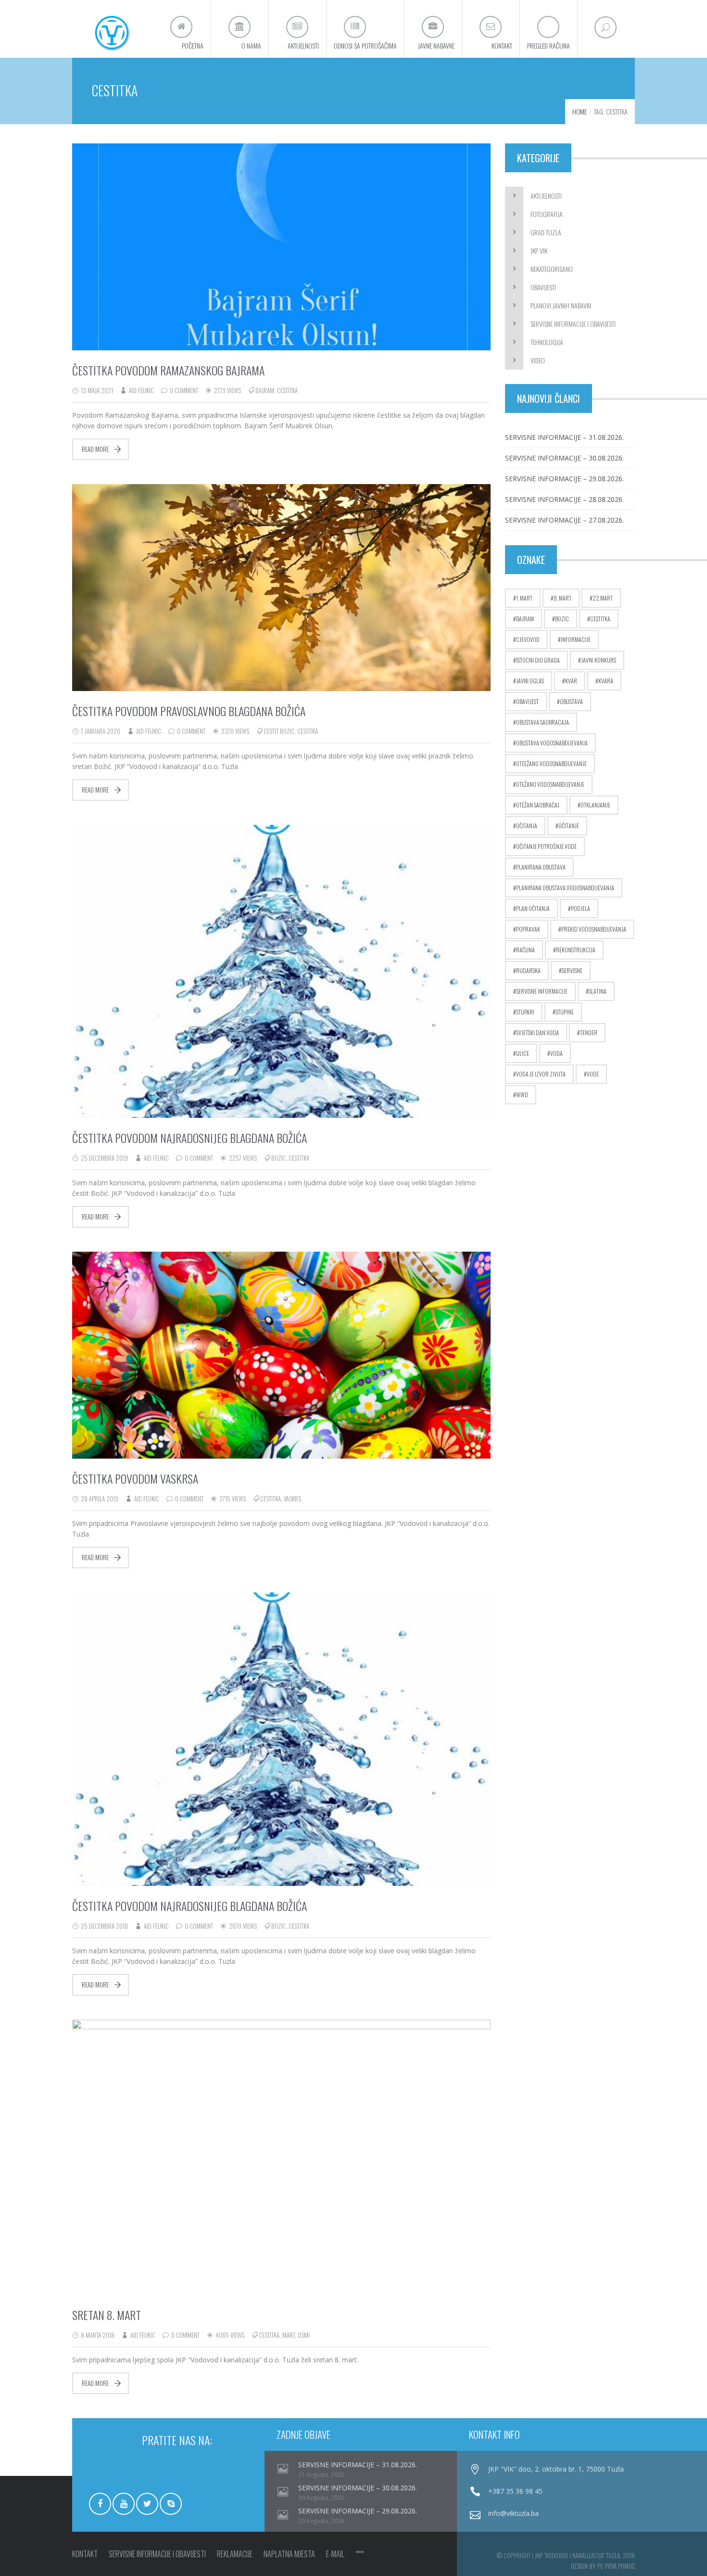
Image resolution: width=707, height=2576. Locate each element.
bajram (265, 390)
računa (525, 950)
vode (593, 1074)
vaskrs (292, 1499)
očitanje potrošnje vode (546, 846)
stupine (565, 1012)
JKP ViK (539, 250)
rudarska (528, 970)
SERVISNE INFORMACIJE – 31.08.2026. (564, 437)
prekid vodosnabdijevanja (594, 929)
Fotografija (547, 214)
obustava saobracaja (543, 722)
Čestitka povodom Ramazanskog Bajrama (168, 370)
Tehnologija (547, 342)
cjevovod (528, 639)
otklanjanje (595, 805)
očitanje (569, 826)
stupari (525, 1012)
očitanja (527, 826)
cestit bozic (279, 731)
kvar (571, 681)
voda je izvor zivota (541, 1074)
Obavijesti (543, 287)
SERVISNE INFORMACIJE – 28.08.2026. (564, 499)
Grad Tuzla (546, 232)
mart (289, 2335)
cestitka (287, 390)
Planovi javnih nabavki (561, 305)
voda (556, 1053)
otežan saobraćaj (538, 805)
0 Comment (184, 390)
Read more (95, 449)
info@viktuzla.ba (513, 2513)
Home (580, 111)
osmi (304, 2335)
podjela (581, 908)
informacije (576, 639)
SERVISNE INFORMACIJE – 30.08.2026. (564, 458)
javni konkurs (599, 660)
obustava (571, 701)
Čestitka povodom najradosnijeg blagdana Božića (189, 1138)
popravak (528, 929)
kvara (606, 681)
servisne (572, 970)
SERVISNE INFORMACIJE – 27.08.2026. (564, 520)
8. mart (562, 598)
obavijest (527, 701)
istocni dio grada (538, 660)
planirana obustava (541, 867)
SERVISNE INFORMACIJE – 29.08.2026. (564, 479)
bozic (278, 1158)
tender (589, 1032)
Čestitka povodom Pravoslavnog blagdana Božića (189, 711)
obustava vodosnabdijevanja (552, 743)
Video (538, 360)
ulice (523, 1053)
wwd (522, 1095)
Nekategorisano (552, 269)
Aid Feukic (141, 390)
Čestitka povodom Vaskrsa (135, 1478)
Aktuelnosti (546, 196)
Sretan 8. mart (107, 2315)
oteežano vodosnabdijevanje (551, 763)
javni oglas (530, 681)
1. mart (524, 598)
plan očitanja (533, 908)
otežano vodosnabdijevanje (550, 784)
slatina (598, 991)
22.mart (603, 598)
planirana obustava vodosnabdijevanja (565, 888)
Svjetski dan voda (537, 1032)
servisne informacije (542, 991)
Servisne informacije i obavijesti (573, 324)
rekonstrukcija (576, 950)
